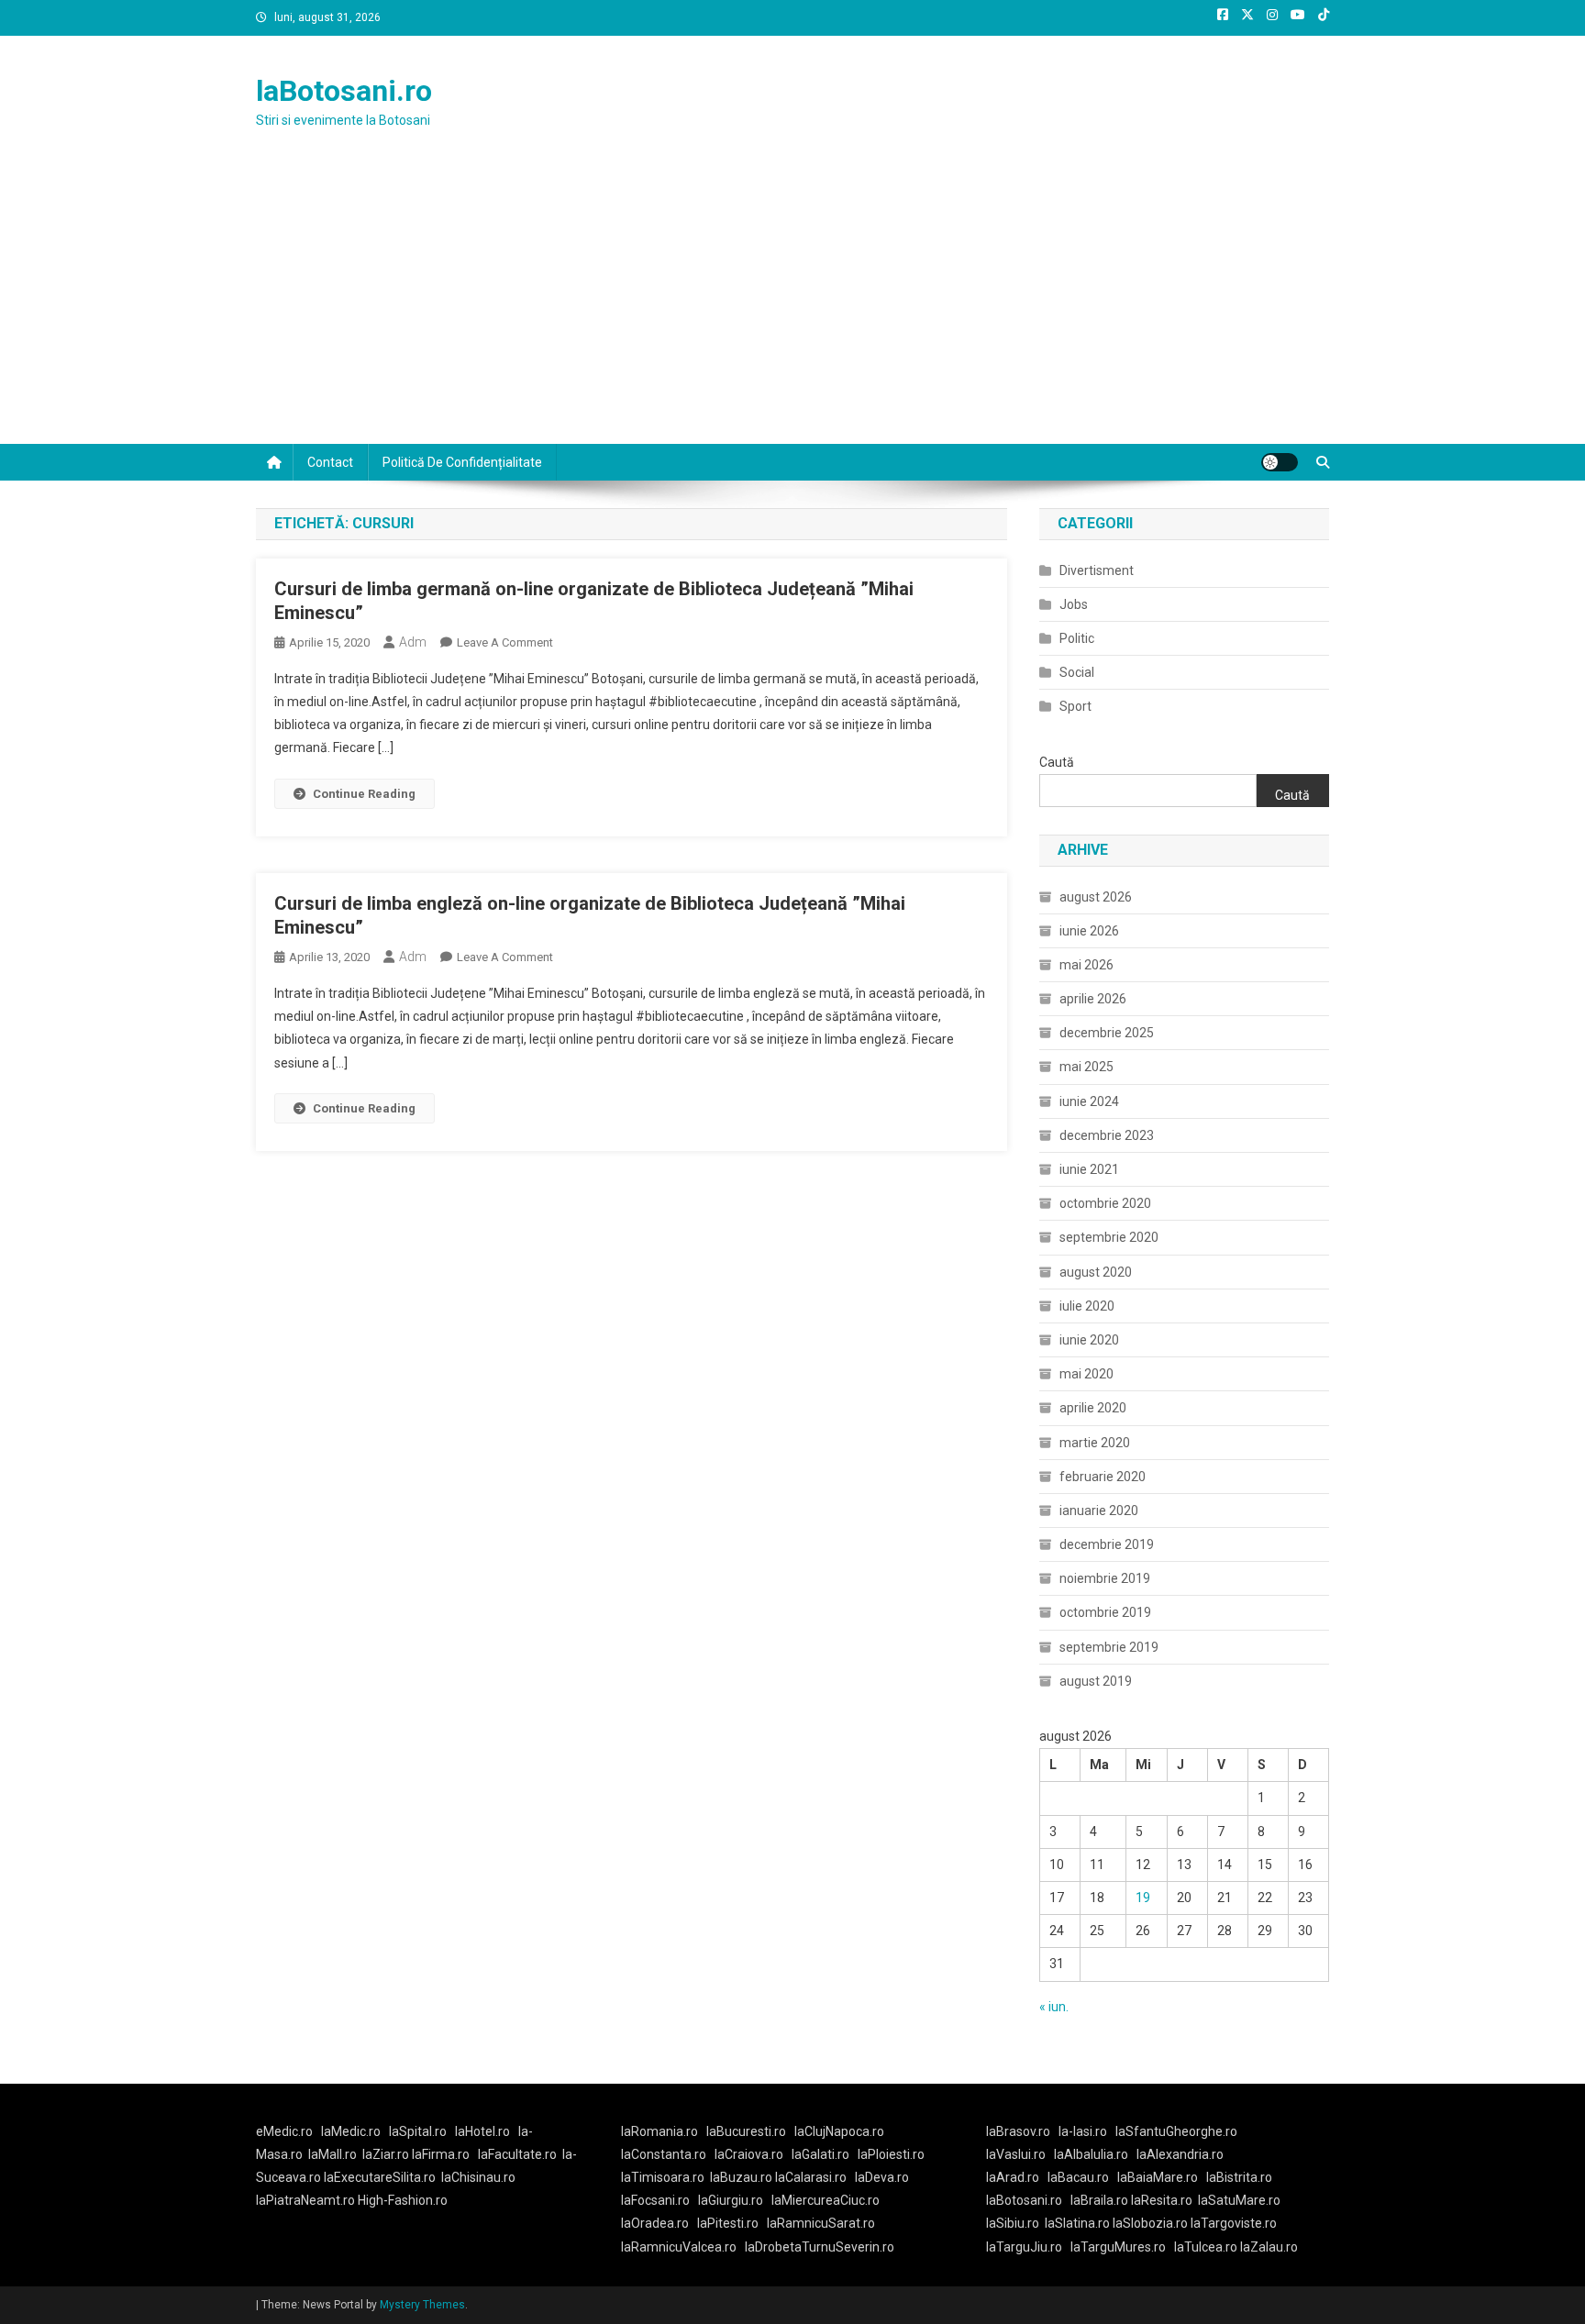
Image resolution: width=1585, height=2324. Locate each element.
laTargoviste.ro (1234, 2223)
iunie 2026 (1089, 931)
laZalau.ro (1269, 2247)
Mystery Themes (422, 2305)
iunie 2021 (1089, 1169)
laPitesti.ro (728, 2223)
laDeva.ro (882, 2177)
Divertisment (1097, 570)
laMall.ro (333, 2154)
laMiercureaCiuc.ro (826, 2200)
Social (1077, 672)
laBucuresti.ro (746, 2131)
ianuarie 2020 (1099, 1511)
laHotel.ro (482, 2131)
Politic (1077, 638)
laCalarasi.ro (811, 2177)
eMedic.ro (284, 2131)
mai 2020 (1086, 1374)
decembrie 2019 (1107, 1544)
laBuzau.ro (743, 2177)
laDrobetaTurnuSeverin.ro (820, 2247)
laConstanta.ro (664, 2154)
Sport (1075, 706)
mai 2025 (1086, 1067)
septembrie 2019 (1109, 1647)
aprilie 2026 (1093, 999)
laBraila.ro (1099, 2200)
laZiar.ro (387, 2154)
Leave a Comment (505, 642)
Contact (330, 462)
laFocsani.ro (655, 2200)
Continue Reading (364, 794)
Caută (1057, 762)
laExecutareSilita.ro (380, 2177)
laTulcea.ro (1207, 2247)
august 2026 (1096, 897)
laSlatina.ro (1077, 2223)
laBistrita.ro (1239, 2177)
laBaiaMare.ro (1158, 2177)
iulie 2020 (1087, 1306)
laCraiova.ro (749, 2154)
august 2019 (1096, 1681)
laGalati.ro (820, 2154)
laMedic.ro (352, 2131)
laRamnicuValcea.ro (679, 2247)
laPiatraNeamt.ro (305, 2200)
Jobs (1074, 604)
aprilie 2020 (1093, 1408)
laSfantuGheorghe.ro (1176, 2131)
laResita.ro (1162, 2200)
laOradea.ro (655, 2223)
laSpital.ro (418, 2131)
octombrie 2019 (1105, 1612)
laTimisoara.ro (663, 2177)
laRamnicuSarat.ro (821, 2223)
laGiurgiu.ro (735, 2200)
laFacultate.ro (517, 2154)
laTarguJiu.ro (1028, 2247)
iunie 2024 (1089, 1101)
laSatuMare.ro (1239, 2200)
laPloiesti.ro (891, 2154)
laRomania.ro (659, 2131)
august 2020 (1096, 1272)
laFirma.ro (441, 2154)
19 (1143, 1898)
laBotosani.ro (344, 91)
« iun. (1054, 2007)
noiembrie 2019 (1105, 1578)
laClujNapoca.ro (839, 2131)
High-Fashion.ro (403, 2200)
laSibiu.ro (1013, 2223)
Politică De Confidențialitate (462, 462)
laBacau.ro (1078, 2177)
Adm (413, 642)
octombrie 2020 (1105, 1203)
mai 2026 (1086, 965)
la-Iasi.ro (1083, 2131)
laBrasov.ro (1018, 2131)
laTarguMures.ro (1118, 2247)
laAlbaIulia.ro (1091, 2154)
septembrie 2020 (1109, 1237)
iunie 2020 (1089, 1340)
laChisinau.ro (478, 2177)
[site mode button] (1280, 462)
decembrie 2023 (1107, 1135)
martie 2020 (1095, 1443)
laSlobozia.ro (1150, 2223)
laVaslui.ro (1020, 2154)
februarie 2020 (1103, 1477)
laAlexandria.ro (1180, 2154)
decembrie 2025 (1107, 1033)
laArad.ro (1013, 2177)
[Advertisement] (792, 306)
